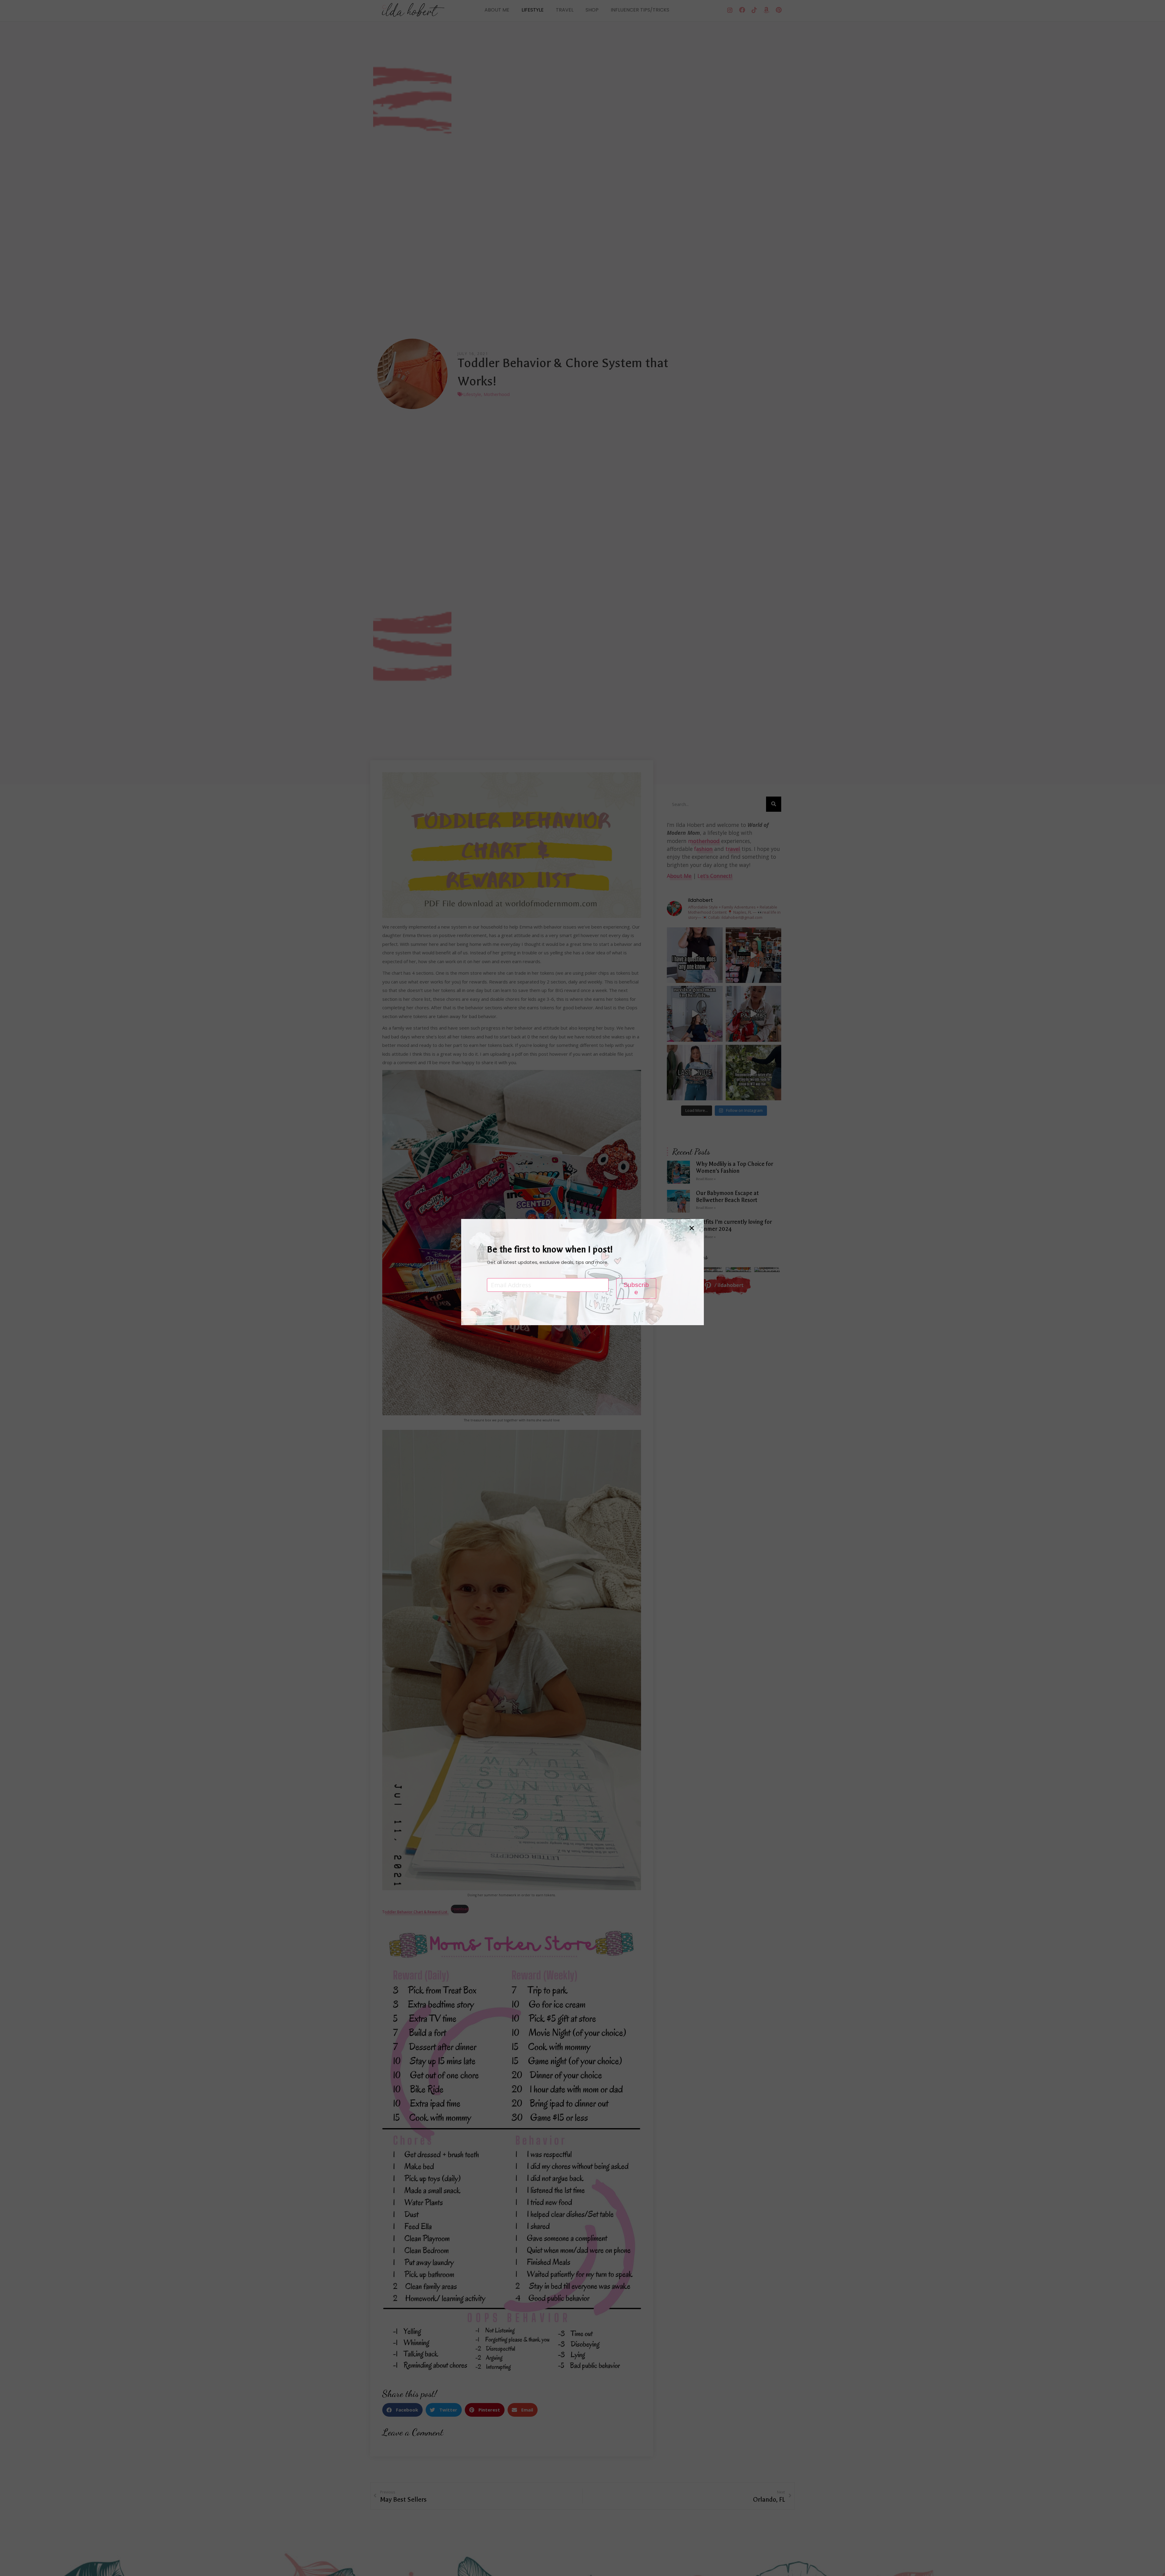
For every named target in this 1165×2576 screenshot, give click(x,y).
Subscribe (636, 1288)
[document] (582, 1288)
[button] (692, 1228)
